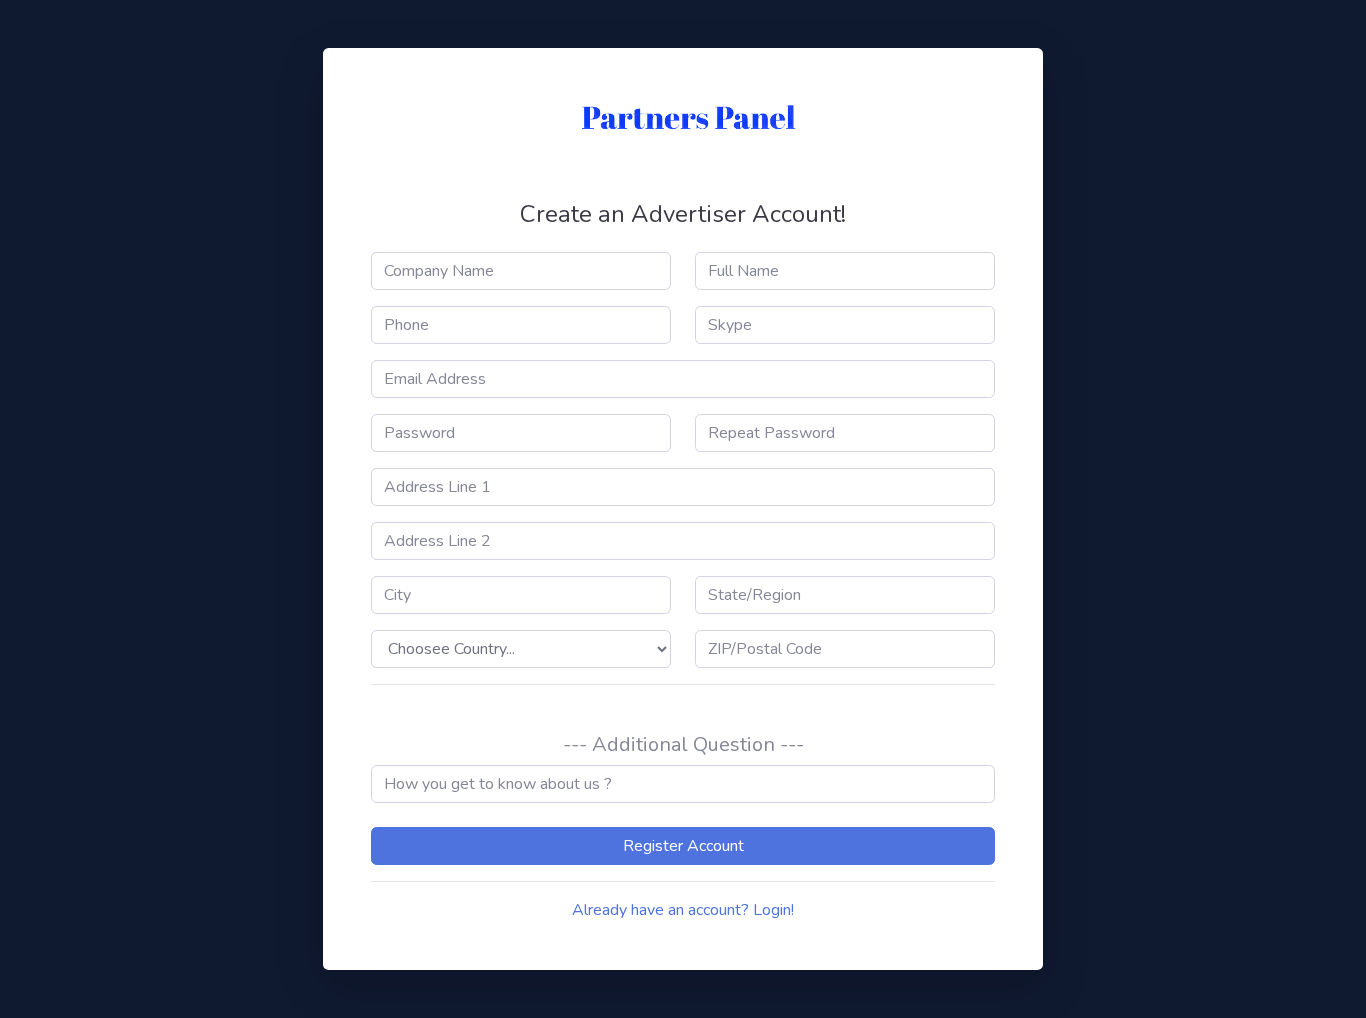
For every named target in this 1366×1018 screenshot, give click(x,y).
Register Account (683, 846)
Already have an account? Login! (683, 910)
